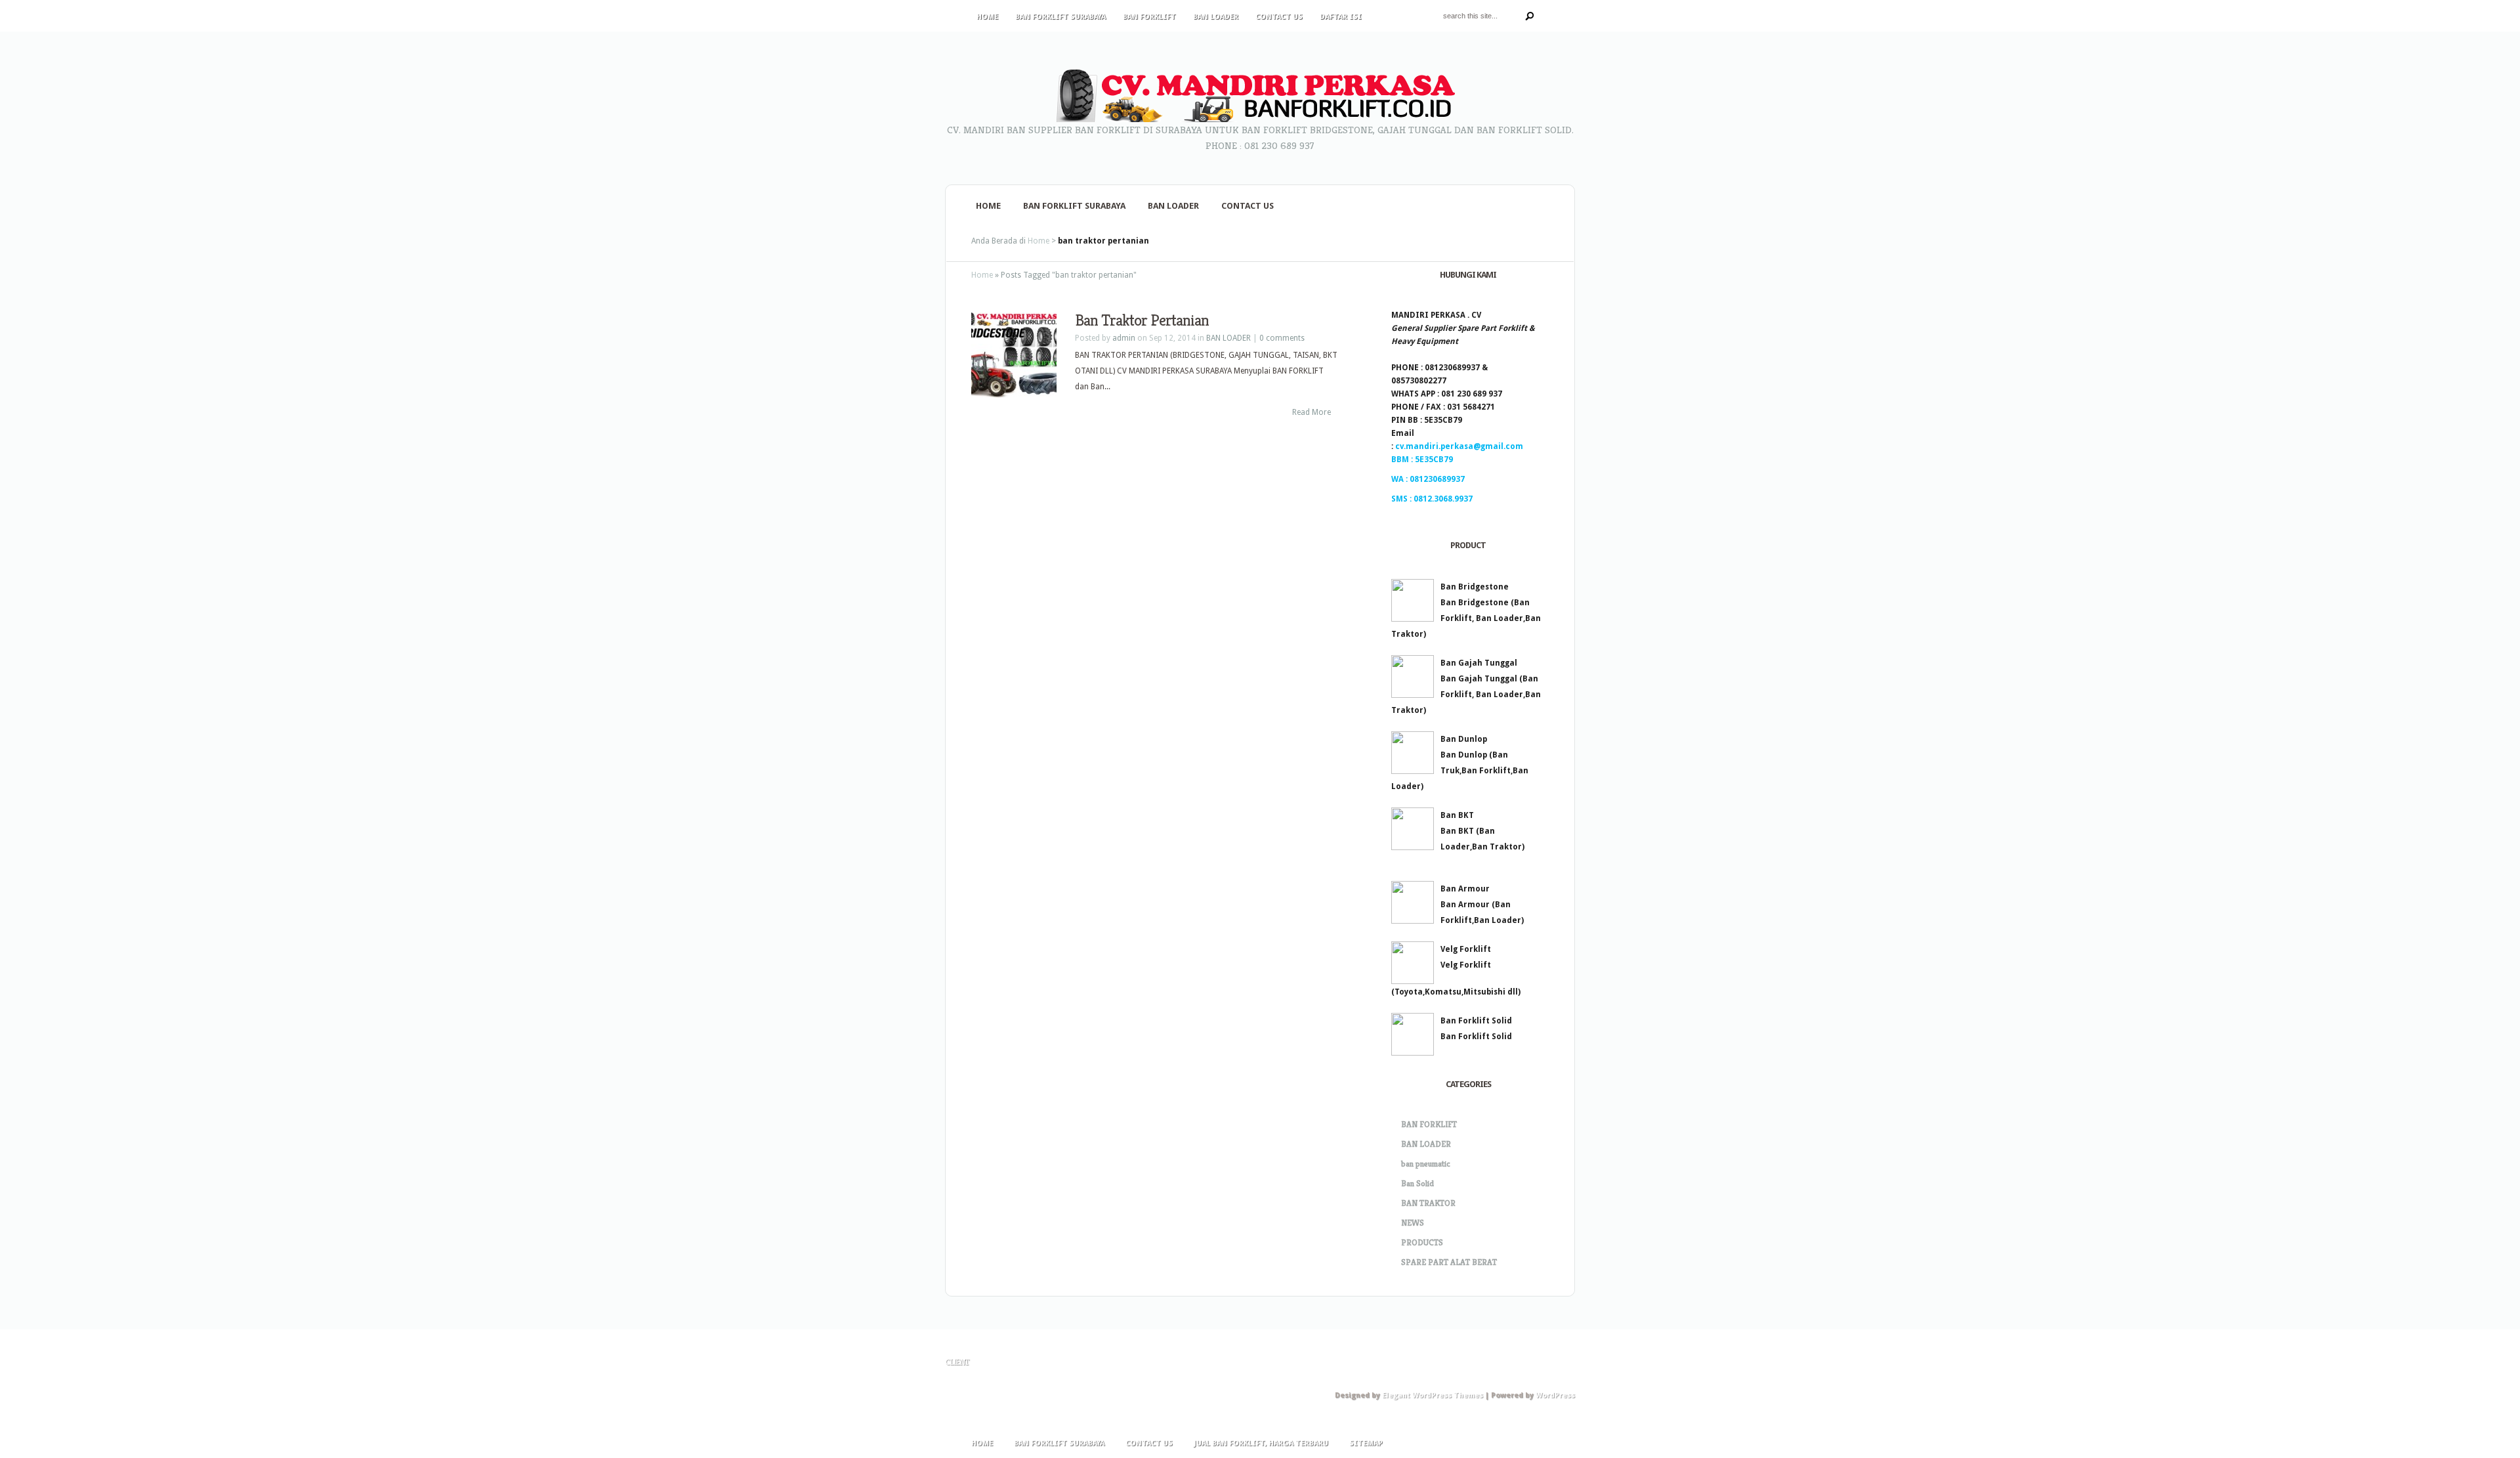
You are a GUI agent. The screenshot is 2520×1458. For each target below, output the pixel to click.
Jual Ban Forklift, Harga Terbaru (1261, 1443)
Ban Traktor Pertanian (1142, 320)
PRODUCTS (1422, 1242)
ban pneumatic (1426, 1164)
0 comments (1282, 338)
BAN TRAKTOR (1428, 1203)
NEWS (1413, 1223)
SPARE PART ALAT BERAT (1449, 1262)
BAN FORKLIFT (1149, 17)
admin (1124, 338)
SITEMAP (1366, 1443)
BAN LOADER (1216, 17)
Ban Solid (1417, 1183)
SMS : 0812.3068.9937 (1432, 499)
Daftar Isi (1341, 17)
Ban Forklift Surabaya (1060, 17)
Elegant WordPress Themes (1433, 1395)
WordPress (1555, 1395)
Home (987, 17)
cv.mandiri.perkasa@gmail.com (1459, 446)
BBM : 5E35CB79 (1422, 460)
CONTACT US (1279, 17)
